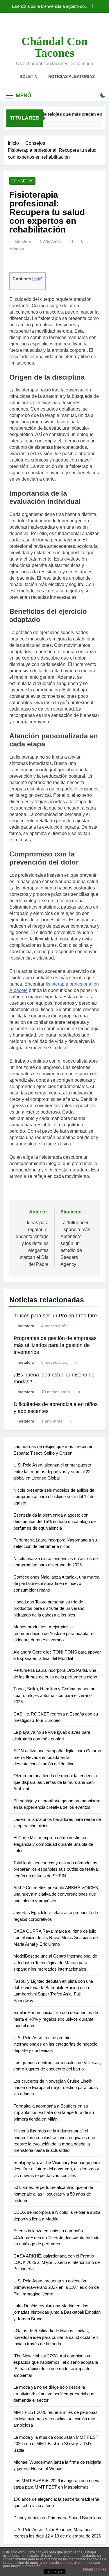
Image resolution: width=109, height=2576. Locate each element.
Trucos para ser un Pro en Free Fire (55, 1316)
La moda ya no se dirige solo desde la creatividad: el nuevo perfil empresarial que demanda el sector (54, 2394)
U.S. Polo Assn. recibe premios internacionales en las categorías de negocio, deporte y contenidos (56, 2044)
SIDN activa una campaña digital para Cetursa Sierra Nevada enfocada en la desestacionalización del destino (57, 1757)
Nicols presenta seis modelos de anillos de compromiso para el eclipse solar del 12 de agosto (54, 1497)
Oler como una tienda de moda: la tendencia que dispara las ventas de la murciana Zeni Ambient (55, 1782)
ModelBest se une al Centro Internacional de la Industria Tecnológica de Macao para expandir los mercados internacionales (55, 1962)
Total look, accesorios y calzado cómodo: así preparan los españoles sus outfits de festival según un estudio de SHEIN (56, 1869)
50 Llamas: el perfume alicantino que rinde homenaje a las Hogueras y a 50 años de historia (53, 2194)
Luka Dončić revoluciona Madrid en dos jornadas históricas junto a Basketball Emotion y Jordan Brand (57, 2312)
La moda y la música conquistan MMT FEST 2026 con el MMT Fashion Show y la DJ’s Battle (56, 2444)
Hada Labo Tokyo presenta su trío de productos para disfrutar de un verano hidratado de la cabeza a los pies (49, 1608)
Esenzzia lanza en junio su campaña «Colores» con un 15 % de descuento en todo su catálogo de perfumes (56, 2237)
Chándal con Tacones (54, 47)
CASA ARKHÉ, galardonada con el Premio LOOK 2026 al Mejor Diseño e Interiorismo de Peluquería (57, 2262)
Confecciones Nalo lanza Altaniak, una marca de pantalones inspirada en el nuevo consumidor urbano (56, 1583)
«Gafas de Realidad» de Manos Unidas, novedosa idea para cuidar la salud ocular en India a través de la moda (56, 2337)
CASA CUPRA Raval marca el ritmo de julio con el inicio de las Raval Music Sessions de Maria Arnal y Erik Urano (56, 1938)
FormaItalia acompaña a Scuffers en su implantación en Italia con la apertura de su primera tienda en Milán (54, 2112)
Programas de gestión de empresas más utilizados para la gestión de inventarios (55, 1345)
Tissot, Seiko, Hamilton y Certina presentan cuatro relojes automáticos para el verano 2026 (54, 1695)
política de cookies (57, 2563)
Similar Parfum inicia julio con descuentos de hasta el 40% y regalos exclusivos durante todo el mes (56, 2019)
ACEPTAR (55, 2572)
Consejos (22, 181)
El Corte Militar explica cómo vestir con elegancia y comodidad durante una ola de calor (53, 1844)
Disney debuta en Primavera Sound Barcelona (57, 2518)
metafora (23, 242)
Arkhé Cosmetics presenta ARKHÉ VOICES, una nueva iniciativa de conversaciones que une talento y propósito (56, 1894)
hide (37, 279)
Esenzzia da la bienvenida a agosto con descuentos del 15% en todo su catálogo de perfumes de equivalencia (49, 6)
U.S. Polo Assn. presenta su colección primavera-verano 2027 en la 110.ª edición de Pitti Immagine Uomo (56, 2287)
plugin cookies (95, 2569)
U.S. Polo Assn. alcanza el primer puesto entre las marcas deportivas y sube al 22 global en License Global (52, 1471)
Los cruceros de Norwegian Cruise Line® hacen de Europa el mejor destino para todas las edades (56, 2088)
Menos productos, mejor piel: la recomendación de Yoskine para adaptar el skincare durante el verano (54, 1633)
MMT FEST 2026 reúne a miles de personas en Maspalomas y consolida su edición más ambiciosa (56, 2419)
